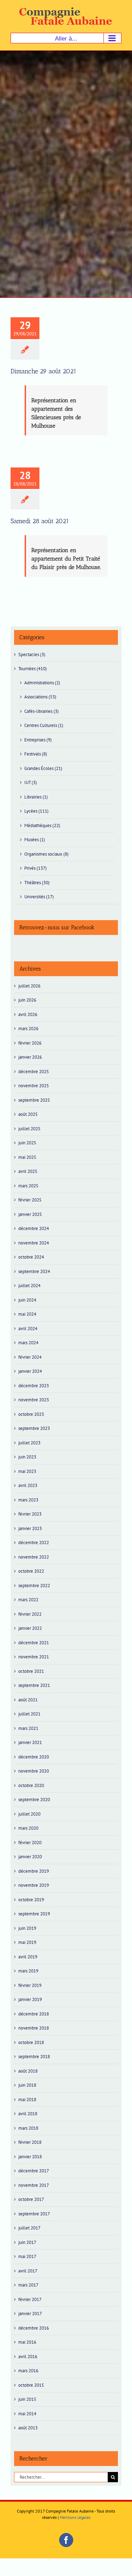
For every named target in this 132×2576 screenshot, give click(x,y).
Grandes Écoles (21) (43, 768)
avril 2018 (28, 2114)
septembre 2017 (34, 2214)
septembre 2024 (34, 1271)
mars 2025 (28, 1186)
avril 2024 (28, 1329)
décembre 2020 (34, 1757)
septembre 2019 (34, 1914)
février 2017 (30, 2299)
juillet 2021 (29, 1714)
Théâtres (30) (37, 883)
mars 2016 (28, 2371)
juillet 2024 (29, 1286)
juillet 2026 (29, 986)
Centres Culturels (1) (44, 725)
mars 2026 (28, 1029)
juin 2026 (27, 1000)
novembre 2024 (34, 1243)
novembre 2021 (34, 1657)
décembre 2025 (34, 1072)
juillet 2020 (29, 1814)
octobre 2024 (31, 1257)
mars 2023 (28, 1500)
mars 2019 (28, 1971)
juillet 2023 (29, 1443)
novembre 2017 (34, 2185)
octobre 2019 (31, 1900)
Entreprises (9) (38, 740)
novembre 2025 (34, 1086)
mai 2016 (27, 2342)
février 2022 (30, 1614)
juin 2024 (27, 1300)
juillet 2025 (29, 1129)
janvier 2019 (30, 1999)
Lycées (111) (36, 811)
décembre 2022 (34, 1543)
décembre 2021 (34, 1643)
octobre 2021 (31, 1671)
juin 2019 (27, 1928)
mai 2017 (27, 2256)
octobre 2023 (31, 1414)
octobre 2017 (31, 2199)
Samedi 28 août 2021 (40, 521)
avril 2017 (28, 2271)
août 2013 (28, 2428)
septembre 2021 (34, 1685)
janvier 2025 (30, 1214)
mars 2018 (28, 2128)
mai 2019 (27, 1942)
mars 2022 (28, 1600)
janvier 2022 (30, 1628)
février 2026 (30, 1043)
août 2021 (28, 1700)
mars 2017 (28, 2285)
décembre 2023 (34, 1386)
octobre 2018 (31, 2042)
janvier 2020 (30, 1857)
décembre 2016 (34, 2328)
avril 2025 (28, 1171)
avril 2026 (28, 1014)
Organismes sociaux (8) (46, 854)
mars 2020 (28, 1828)
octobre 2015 (31, 2385)
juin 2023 (27, 1457)
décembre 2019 (34, 1871)
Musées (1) (35, 840)
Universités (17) (39, 897)
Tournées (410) (33, 669)
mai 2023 (27, 1471)
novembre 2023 (34, 1400)
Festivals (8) (36, 754)
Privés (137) (36, 868)
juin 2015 (27, 2399)
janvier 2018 (30, 2157)
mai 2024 (27, 1314)
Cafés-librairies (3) (42, 711)
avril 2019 (28, 1957)
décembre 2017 (34, 2171)
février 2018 (30, 2142)
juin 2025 (27, 1143)
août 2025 (28, 1114)
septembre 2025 (34, 1100)
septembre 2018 (34, 2057)
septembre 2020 (34, 1800)
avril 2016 (28, 2357)
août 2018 (28, 2071)
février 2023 (30, 1514)
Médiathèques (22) (42, 825)
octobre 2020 (31, 1785)
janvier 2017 (30, 2314)
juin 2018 (27, 2085)
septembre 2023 (34, 1428)
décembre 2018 (34, 2014)
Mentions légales (75, 2517)
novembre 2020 (34, 1771)
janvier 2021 (30, 1742)
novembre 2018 (34, 2028)
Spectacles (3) (32, 654)
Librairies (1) (36, 797)
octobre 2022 (31, 1571)
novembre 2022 (34, 1557)
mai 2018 (27, 2100)
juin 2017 (27, 2242)
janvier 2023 (30, 1528)
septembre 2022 (34, 1586)
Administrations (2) (42, 683)
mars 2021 (28, 1728)
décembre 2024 (34, 1228)
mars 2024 (28, 1343)
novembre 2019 (34, 1885)
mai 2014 (27, 2414)
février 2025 (30, 1200)
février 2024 (30, 1357)
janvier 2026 (30, 1057)
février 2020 (30, 1843)
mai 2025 (27, 1157)
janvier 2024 (30, 1371)
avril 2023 (28, 1485)
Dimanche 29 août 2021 (43, 371)
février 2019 (30, 1985)
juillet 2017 (29, 2228)
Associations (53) (40, 697)
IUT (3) (31, 782)
